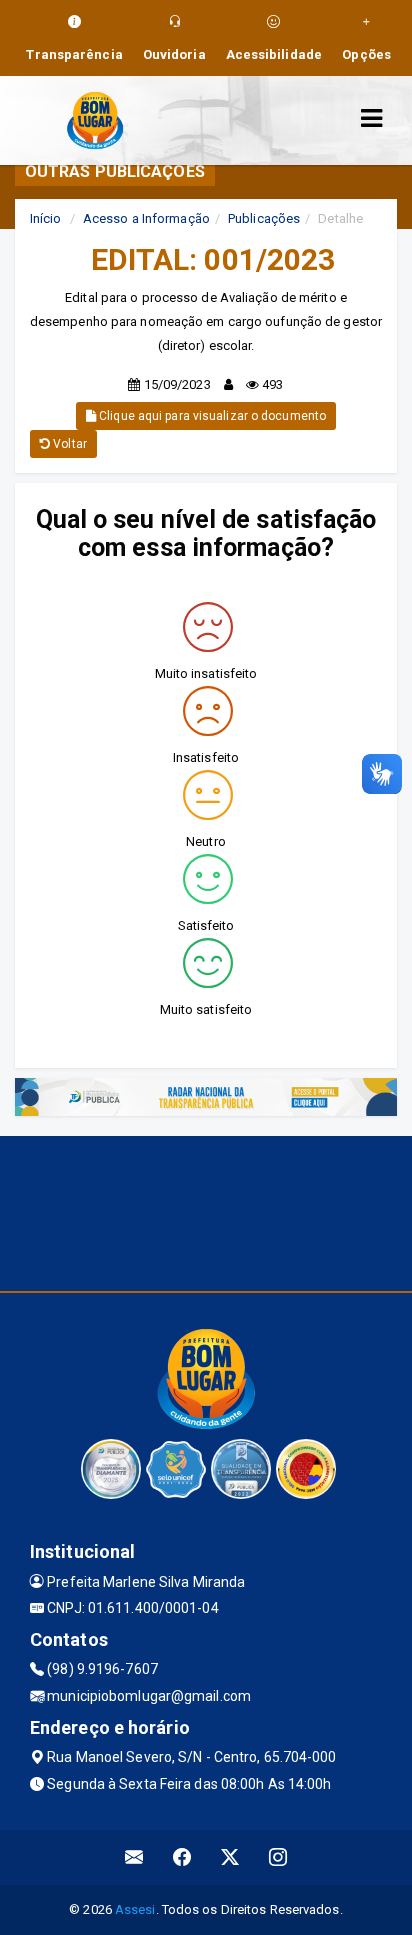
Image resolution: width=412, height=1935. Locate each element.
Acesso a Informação (146, 218)
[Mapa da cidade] (206, 1211)
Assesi (135, 1909)
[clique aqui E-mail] (134, 1857)
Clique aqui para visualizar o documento (211, 416)
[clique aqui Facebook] (182, 1857)
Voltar (68, 444)
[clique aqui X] (230, 1857)
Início (46, 218)
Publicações (264, 218)
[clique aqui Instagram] (278, 1857)
